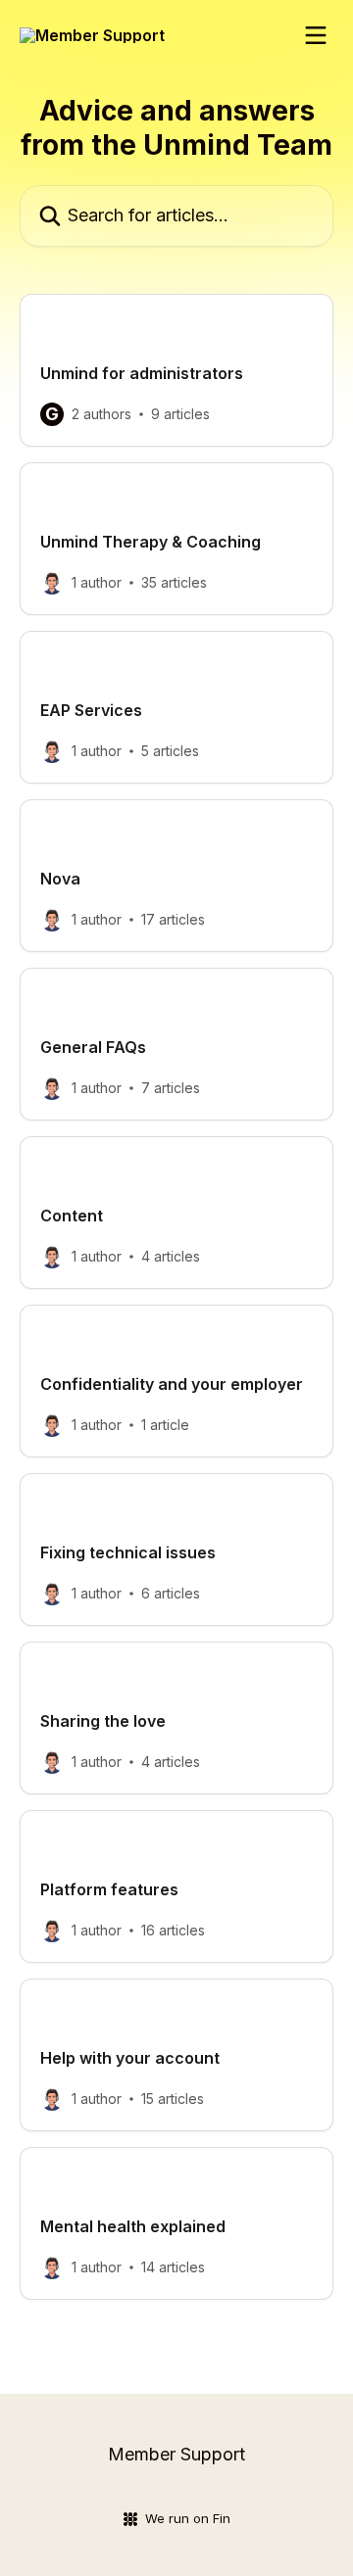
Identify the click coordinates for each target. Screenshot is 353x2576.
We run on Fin (188, 2518)
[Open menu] (316, 35)
